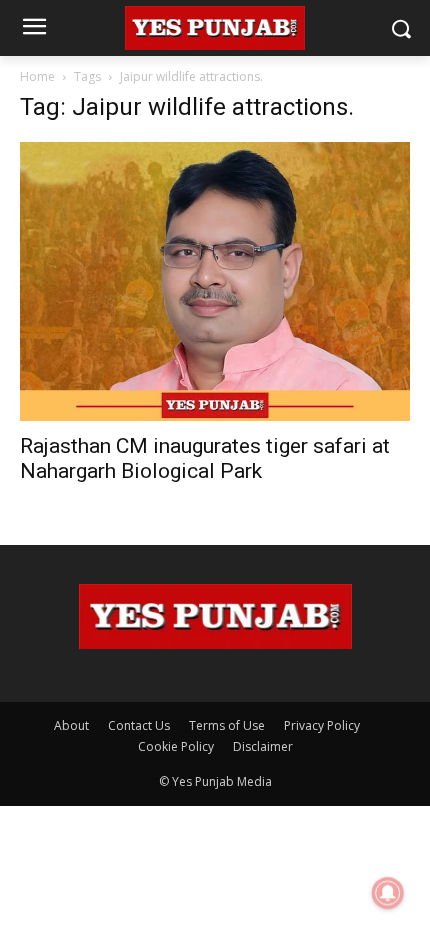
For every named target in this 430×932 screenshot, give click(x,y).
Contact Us (139, 725)
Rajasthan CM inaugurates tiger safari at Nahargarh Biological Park (205, 458)
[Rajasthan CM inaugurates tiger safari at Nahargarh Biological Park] (215, 281)
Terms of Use (227, 725)
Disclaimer (263, 746)
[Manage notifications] (388, 893)
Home (37, 76)
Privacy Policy (322, 725)
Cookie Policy (176, 746)
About (71, 725)
